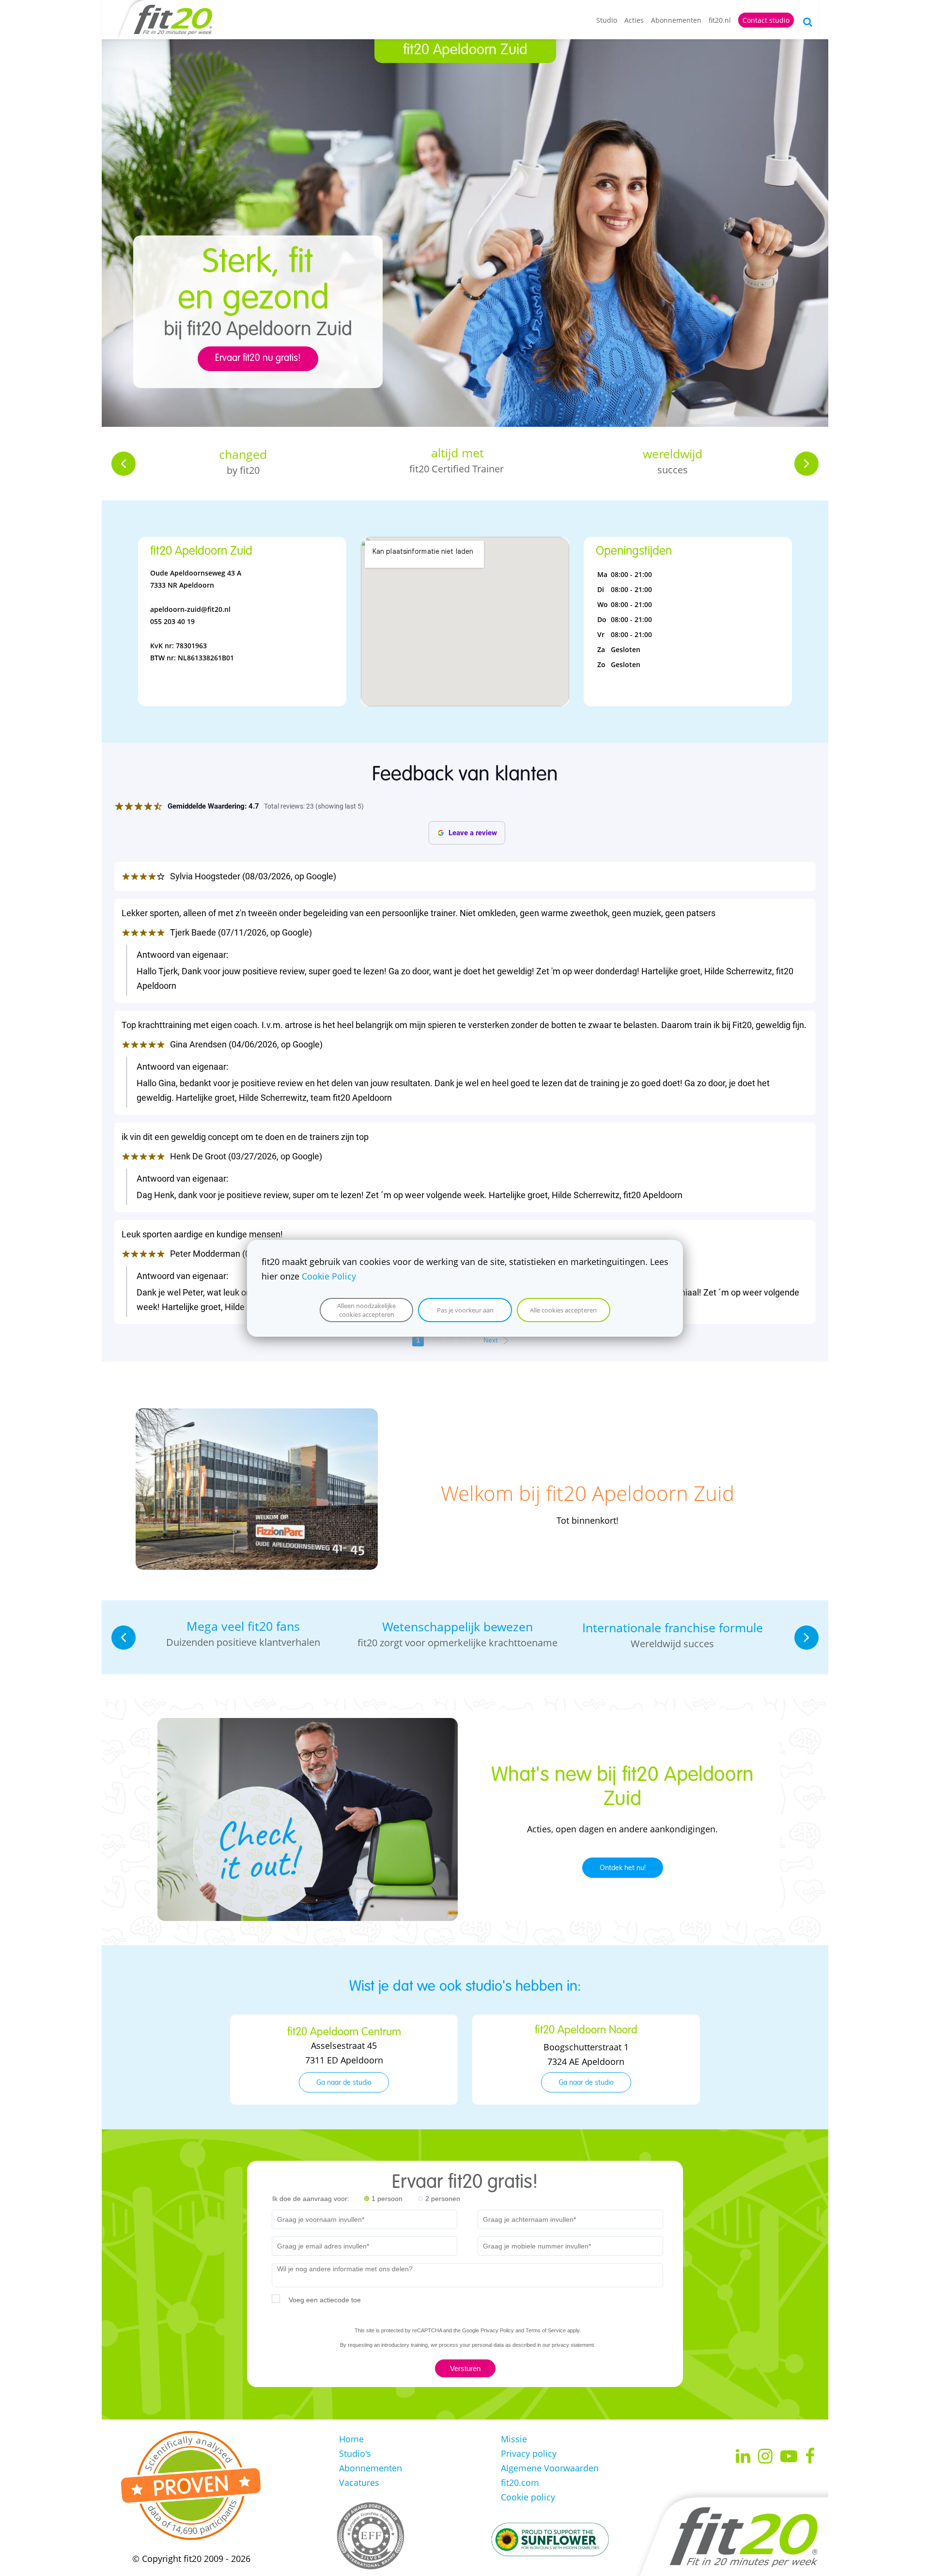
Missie (514, 2439)
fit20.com (520, 2482)
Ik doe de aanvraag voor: (311, 2199)
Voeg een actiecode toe (325, 2300)
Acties (634, 20)
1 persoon (387, 2199)
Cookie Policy (329, 1276)
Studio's (355, 2453)
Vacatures (359, 2482)
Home (351, 2439)
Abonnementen (676, 20)
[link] (257, 1416)
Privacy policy (529, 2453)
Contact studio (766, 20)
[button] (124, 464)
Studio (607, 20)
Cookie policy (528, 2497)
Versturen (465, 2368)
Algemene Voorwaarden (550, 2468)
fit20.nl (720, 20)
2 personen (443, 2199)
